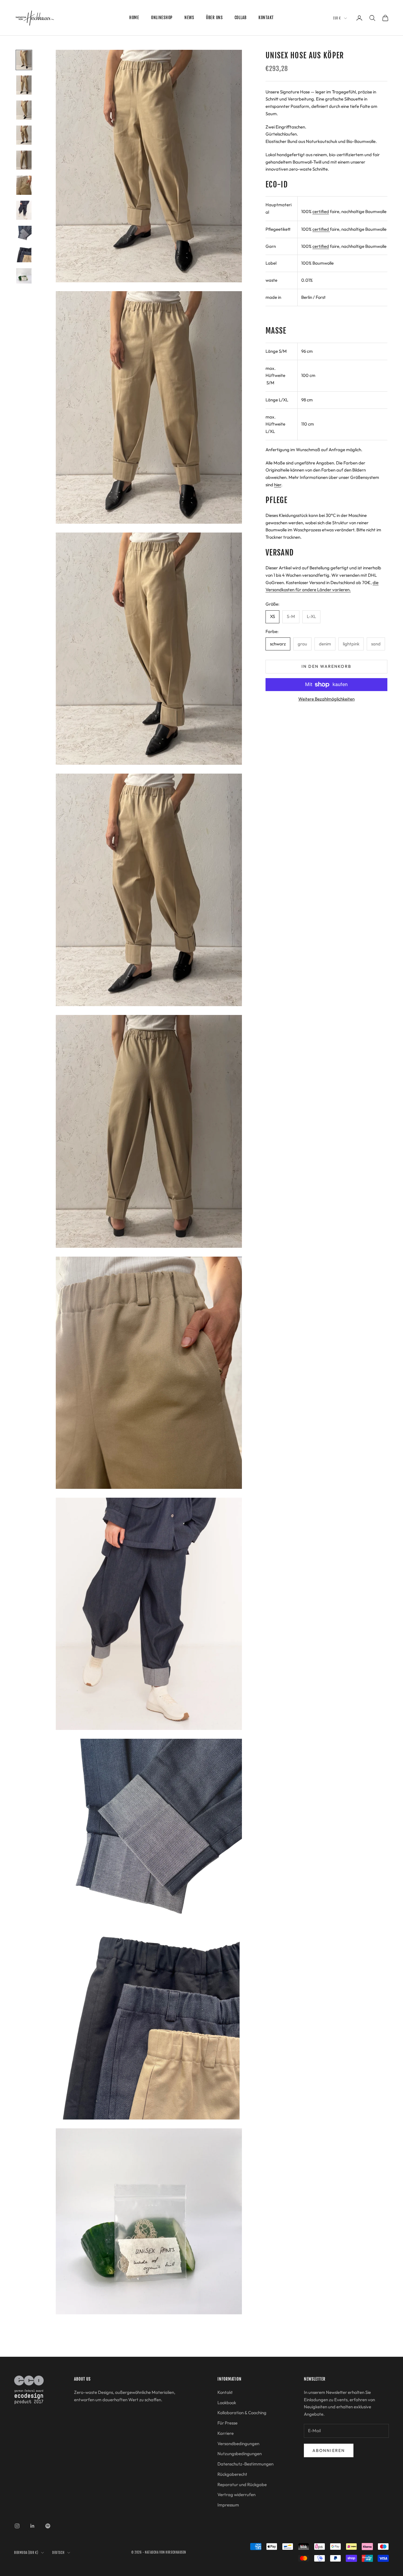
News (189, 18)
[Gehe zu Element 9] (24, 255)
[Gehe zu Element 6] (24, 185)
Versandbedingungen (238, 2444)
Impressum (228, 2505)
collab (241, 18)
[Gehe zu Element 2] (24, 85)
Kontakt (266, 18)
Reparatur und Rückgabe (242, 2484)
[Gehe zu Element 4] (24, 135)
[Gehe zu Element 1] (24, 60)
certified (321, 211)
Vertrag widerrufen (236, 2495)
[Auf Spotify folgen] (48, 2526)
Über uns (214, 18)
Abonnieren (329, 2450)
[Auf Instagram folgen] (17, 2526)
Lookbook (227, 2403)
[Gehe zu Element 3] (24, 110)
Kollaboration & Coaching (242, 2413)
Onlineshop (162, 18)
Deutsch (58, 2553)
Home (134, 18)
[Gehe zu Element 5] (24, 160)
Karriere (226, 2433)
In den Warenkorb (326, 667)
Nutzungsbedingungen (240, 2454)
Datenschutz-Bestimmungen (245, 2464)
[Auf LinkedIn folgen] (32, 2526)
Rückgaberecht (232, 2474)
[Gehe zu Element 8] (24, 233)
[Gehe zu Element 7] (24, 210)
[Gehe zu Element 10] (24, 276)
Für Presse (227, 2423)
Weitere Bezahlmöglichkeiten (326, 699)
